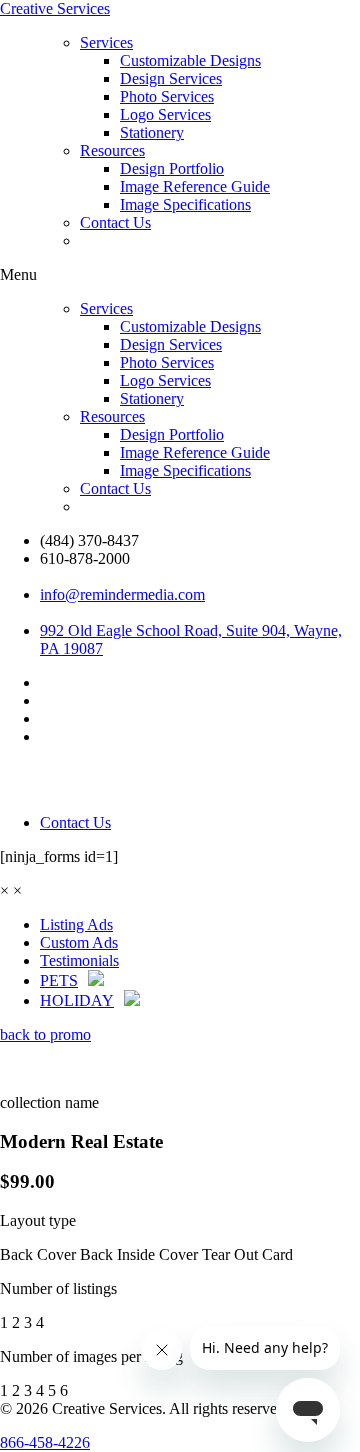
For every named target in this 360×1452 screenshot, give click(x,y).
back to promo (45, 1034)
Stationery (152, 132)
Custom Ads (79, 942)
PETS (59, 980)
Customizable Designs (190, 60)
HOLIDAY (77, 1000)
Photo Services (167, 96)
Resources (112, 150)
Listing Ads (76, 924)
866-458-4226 (45, 1442)
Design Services (171, 78)
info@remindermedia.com (122, 594)
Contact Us (115, 222)
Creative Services (55, 8)
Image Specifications (185, 204)
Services (106, 42)
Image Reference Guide (195, 186)
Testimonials (79, 960)
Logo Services (165, 114)
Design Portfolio (172, 168)
